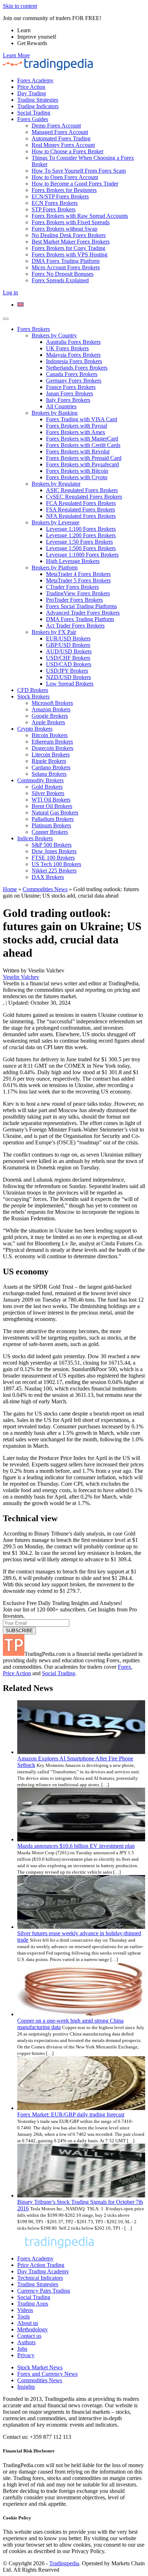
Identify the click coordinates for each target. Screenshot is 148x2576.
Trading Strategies (38, 100)
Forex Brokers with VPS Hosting (70, 254)
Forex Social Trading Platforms (81, 606)
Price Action (31, 87)
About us (28, 2323)
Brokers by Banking (55, 413)
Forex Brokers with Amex (76, 432)
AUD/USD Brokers (69, 651)
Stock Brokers (33, 696)
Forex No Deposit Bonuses (63, 274)
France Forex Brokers (71, 387)
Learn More (16, 55)
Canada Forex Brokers (72, 374)
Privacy (26, 2355)
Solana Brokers (49, 774)
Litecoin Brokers (51, 754)
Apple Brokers (48, 722)
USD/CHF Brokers (68, 658)
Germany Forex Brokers (74, 381)
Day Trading (32, 93)
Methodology (33, 2329)
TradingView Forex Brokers (78, 593)
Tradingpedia (64, 2563)
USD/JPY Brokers (67, 671)
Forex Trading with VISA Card (82, 419)
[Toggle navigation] (6, 319)
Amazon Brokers (51, 709)
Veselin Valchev (21, 977)
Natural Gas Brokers (55, 813)
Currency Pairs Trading (44, 2291)
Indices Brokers (35, 838)
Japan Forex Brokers (70, 393)
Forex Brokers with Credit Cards (83, 445)
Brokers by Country (54, 335)
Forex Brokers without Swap (64, 229)
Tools (24, 2317)
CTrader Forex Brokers (72, 587)
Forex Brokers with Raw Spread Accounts (80, 216)
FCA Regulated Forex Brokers (81, 503)
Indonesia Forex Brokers (74, 361)
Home (10, 889)
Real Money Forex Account (63, 145)
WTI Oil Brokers (51, 800)
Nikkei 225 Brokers (54, 871)
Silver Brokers (48, 793)
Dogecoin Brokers (52, 748)
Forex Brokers (34, 329)
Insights (26, 2387)
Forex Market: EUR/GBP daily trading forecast (71, 2114)
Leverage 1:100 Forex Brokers (81, 529)
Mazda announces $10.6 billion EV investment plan (76, 1846)
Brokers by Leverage (55, 522)
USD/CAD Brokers (69, 664)
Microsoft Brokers (52, 703)
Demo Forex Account (56, 126)
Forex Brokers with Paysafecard (82, 464)
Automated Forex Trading (61, 138)
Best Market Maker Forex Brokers (71, 242)
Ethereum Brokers (52, 742)
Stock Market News (40, 2367)
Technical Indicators (40, 2278)
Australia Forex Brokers (73, 342)
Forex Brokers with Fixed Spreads (71, 222)
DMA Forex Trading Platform (66, 261)
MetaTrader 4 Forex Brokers (78, 574)
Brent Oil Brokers (52, 806)
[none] (81, 305)
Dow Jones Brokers (54, 851)
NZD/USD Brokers (68, 677)
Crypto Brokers (35, 729)
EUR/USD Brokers (68, 638)
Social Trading (34, 113)
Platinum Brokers (51, 825)
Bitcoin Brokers (50, 735)
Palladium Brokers (53, 819)
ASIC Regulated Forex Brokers (82, 490)
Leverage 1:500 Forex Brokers (81, 548)
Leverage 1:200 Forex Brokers (81, 535)
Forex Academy (35, 80)
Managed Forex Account (60, 132)
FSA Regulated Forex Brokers (80, 510)
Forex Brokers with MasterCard (82, 439)
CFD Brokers (33, 690)
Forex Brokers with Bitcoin (77, 471)
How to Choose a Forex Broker (68, 151)
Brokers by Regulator (56, 484)
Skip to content (20, 6)
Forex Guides (33, 119)
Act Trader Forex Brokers (75, 626)
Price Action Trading (41, 2265)
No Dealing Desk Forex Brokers (69, 235)
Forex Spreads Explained (60, 280)
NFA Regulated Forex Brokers (81, 516)
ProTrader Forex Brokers (74, 600)
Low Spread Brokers (70, 684)
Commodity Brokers (40, 780)
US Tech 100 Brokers (56, 864)
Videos (25, 2310)
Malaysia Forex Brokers (73, 355)
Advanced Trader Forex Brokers (83, 613)
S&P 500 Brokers (52, 845)
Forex (124, 1667)
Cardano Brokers (51, 767)
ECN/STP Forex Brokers (60, 196)
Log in (10, 292)
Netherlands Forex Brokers (77, 368)
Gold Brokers (47, 787)
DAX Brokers (48, 877)
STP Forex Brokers (54, 209)
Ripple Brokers (49, 761)
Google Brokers (50, 716)
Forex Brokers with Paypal (77, 426)
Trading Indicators (38, 106)
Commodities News (45, 889)
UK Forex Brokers (67, 348)
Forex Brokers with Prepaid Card (84, 458)
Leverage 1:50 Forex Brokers (79, 542)
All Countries (61, 406)
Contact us (29, 2336)
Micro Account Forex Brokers (66, 267)
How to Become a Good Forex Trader (75, 184)
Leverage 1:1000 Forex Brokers (82, 555)
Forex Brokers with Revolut (78, 451)
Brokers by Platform (55, 568)
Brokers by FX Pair (54, 632)
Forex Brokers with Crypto (77, 477)
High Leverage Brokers (73, 561)
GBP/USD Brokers (68, 645)
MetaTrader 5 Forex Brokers (78, 580)
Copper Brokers (50, 832)
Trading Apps (33, 2304)
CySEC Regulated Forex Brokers (84, 497)
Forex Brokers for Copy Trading (68, 248)
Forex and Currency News (47, 2374)
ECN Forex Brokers (55, 203)
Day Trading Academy (43, 2271)
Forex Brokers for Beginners (64, 190)
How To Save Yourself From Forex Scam (79, 171)
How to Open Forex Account (65, 177)
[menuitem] (20, 305)
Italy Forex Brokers (68, 400)
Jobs (22, 2349)
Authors (26, 2342)
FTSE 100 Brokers (53, 858)
